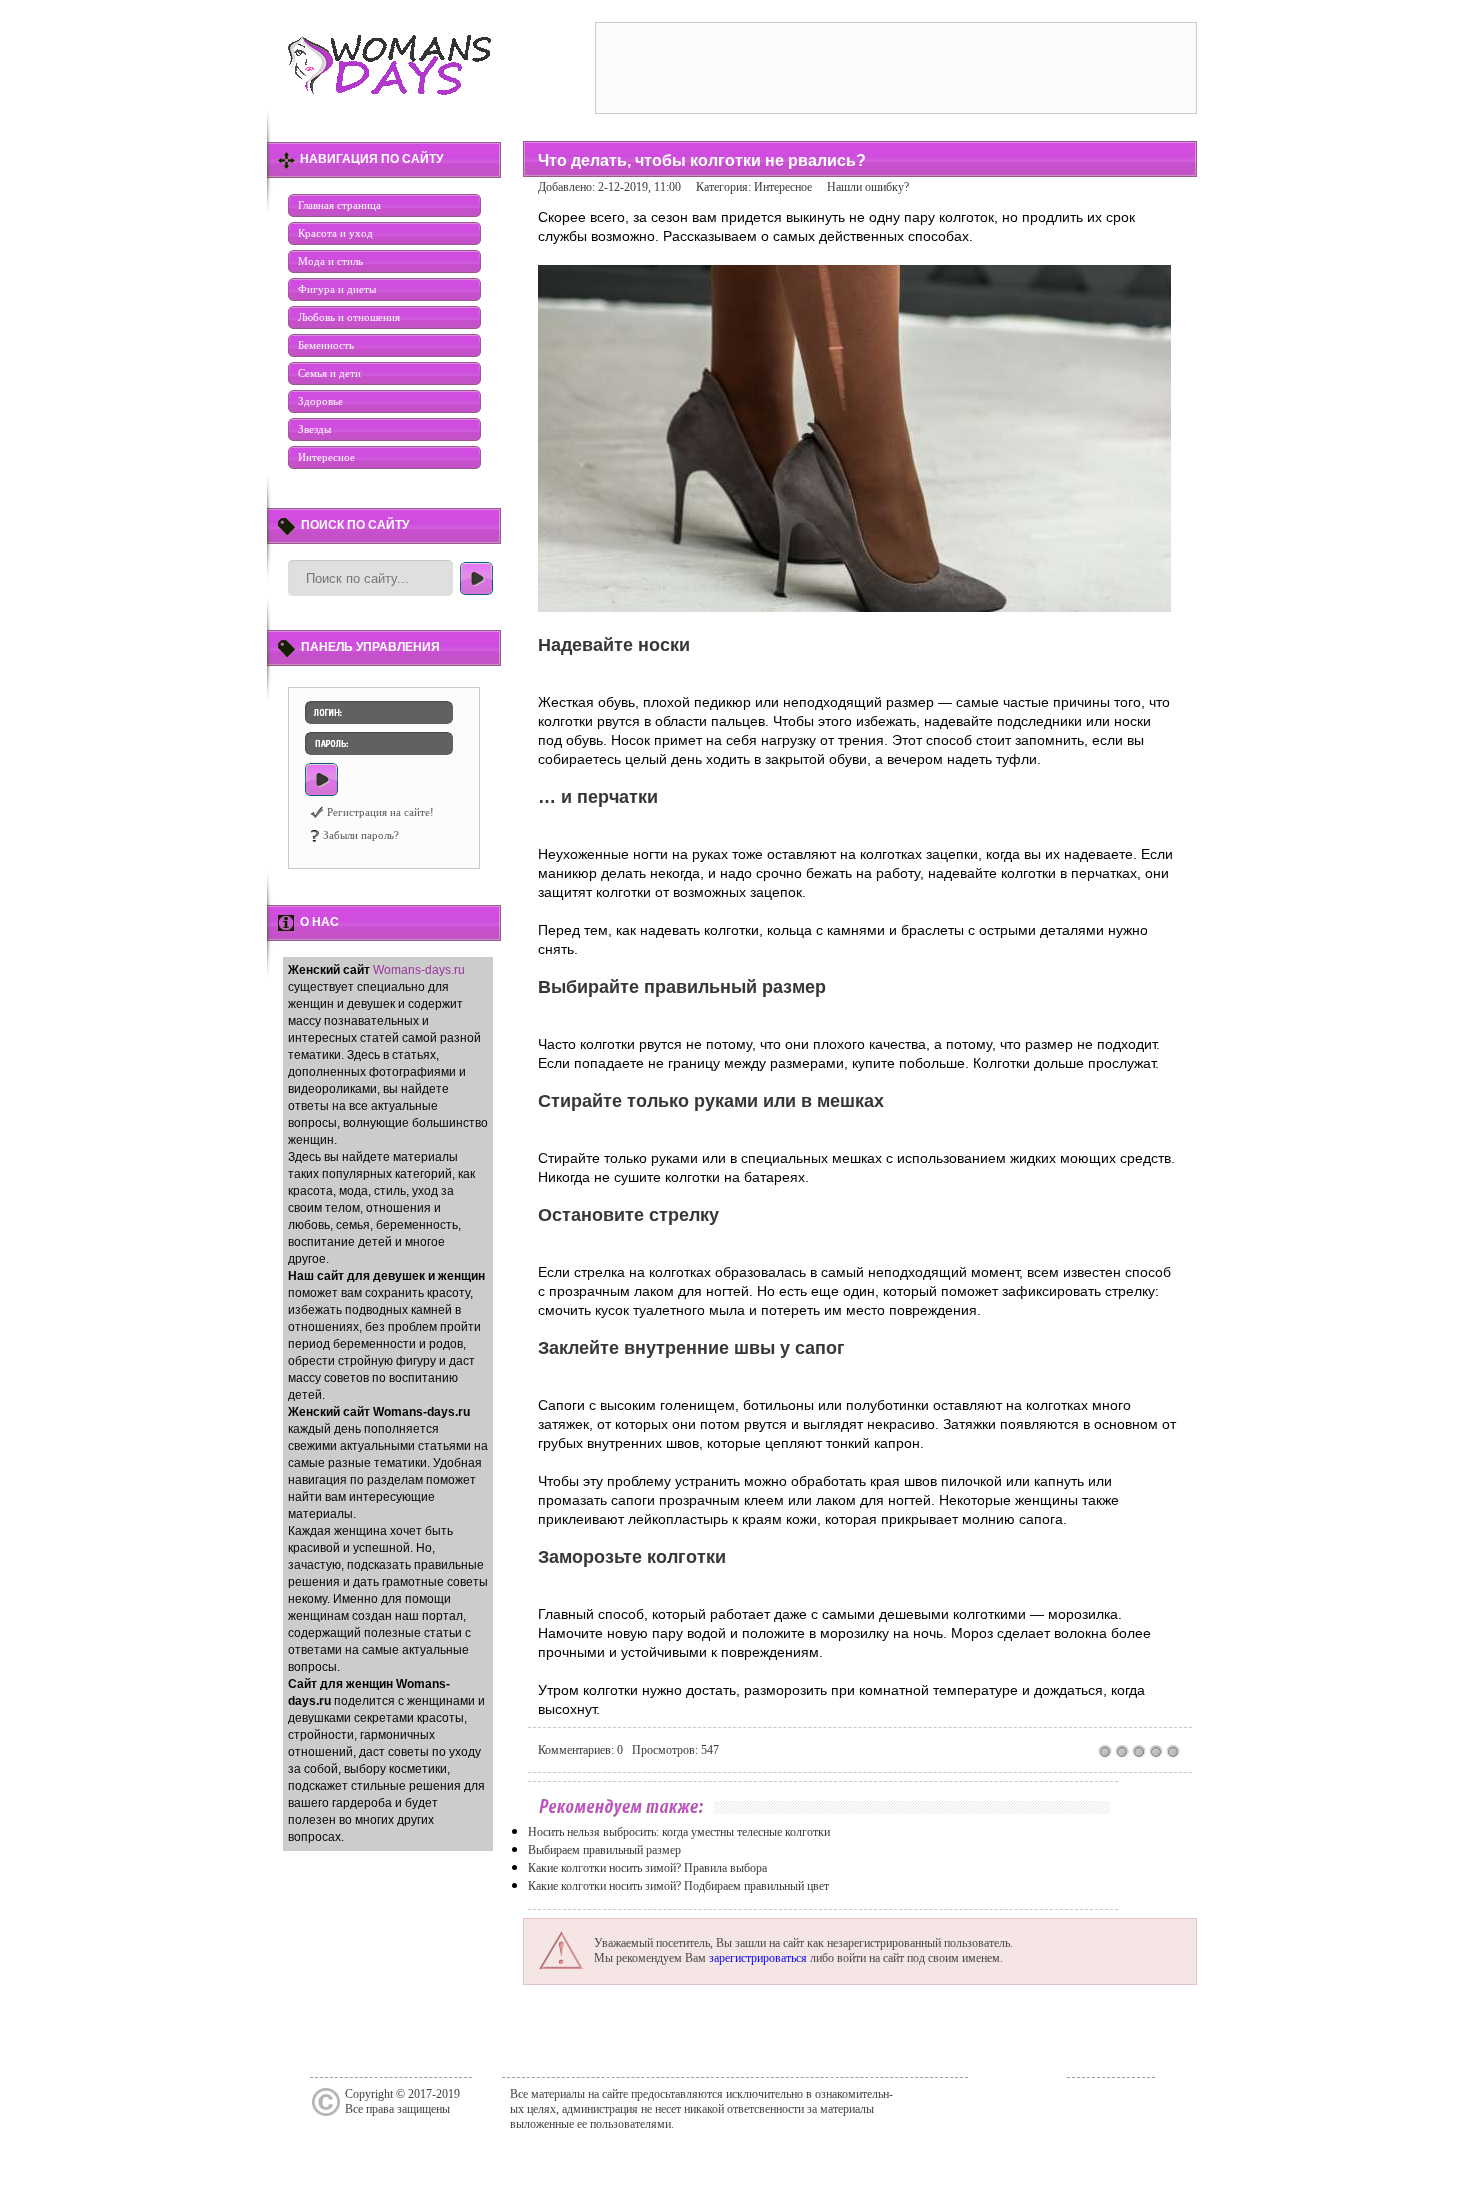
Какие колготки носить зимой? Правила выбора (647, 1868)
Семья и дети (329, 373)
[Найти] (476, 578)
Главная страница (339, 205)
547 (710, 1750)
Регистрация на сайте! (380, 812)
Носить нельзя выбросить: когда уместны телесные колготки (679, 1832)
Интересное (326, 457)
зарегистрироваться (758, 1958)
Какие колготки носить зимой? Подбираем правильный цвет (678, 1886)
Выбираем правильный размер (604, 1850)
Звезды (314, 429)
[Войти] (321, 779)
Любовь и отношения (349, 317)
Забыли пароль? (361, 835)
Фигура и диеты (337, 289)
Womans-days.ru (419, 970)
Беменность (326, 345)
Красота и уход (335, 233)
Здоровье (320, 401)
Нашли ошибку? (868, 187)
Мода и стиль (330, 261)
